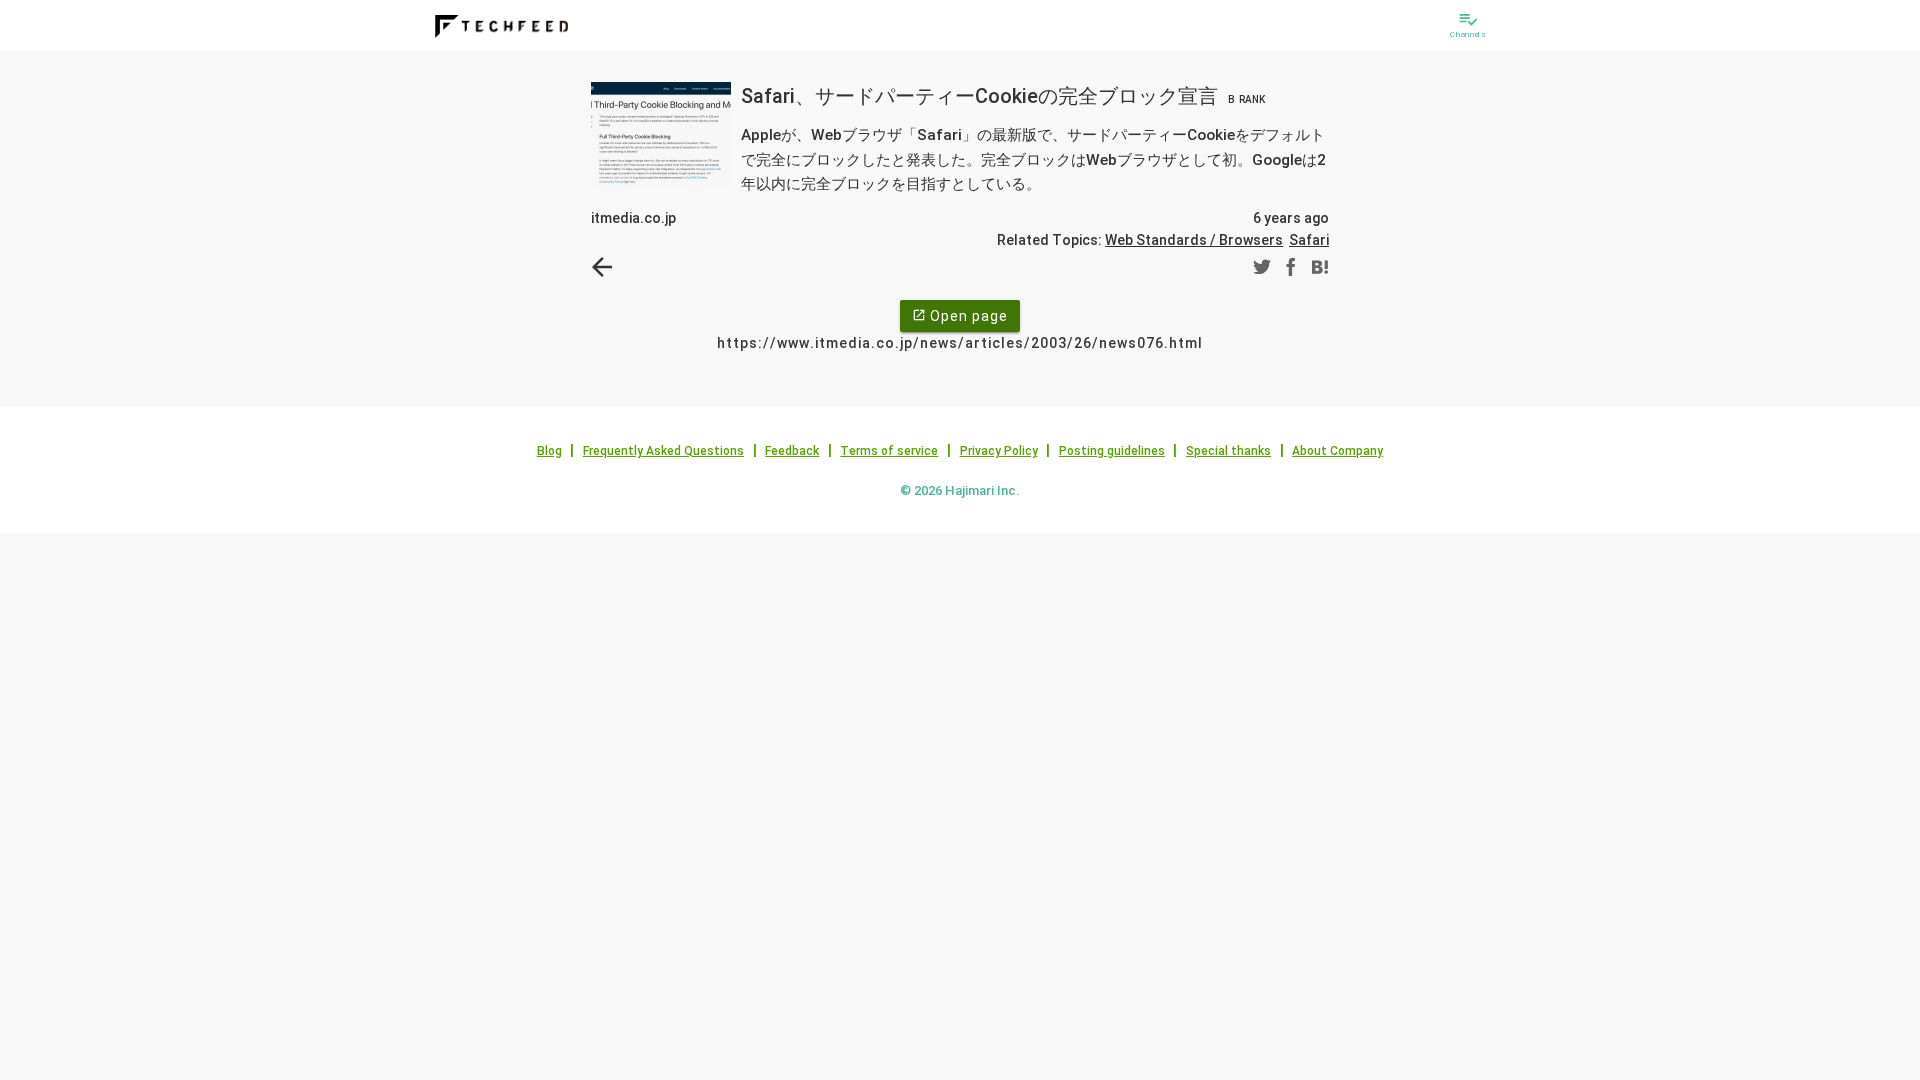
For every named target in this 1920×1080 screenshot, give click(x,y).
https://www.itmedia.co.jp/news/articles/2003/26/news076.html (960, 343)
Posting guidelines (1112, 451)
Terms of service (889, 451)
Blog (549, 451)
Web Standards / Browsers (1194, 240)
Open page (960, 316)
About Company (1337, 451)
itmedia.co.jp (633, 218)
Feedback (792, 451)
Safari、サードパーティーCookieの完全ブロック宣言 (1003, 96)
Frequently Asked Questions (663, 451)
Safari (1309, 240)
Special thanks (1228, 451)
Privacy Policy (999, 451)
